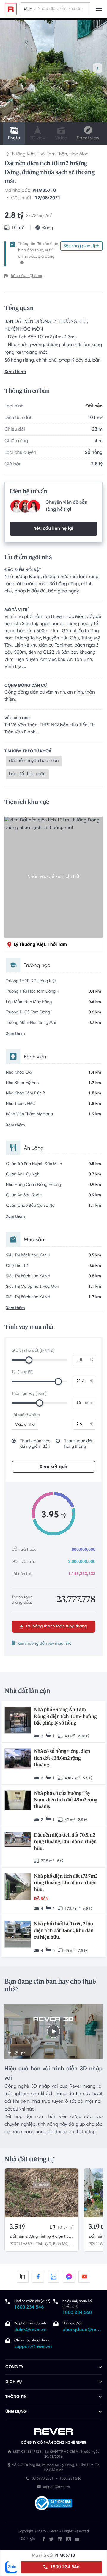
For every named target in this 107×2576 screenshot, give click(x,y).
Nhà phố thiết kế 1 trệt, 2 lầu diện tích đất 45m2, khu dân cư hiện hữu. (64, 1931)
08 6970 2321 (43, 2479)
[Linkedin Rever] (60, 2539)
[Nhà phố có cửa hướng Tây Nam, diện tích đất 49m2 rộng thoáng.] (18, 1801)
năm (89, 1403)
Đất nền (94, 407)
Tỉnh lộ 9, (44, 2244)
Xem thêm (15, 372)
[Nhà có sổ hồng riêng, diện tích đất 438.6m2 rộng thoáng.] (18, 1759)
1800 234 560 (77, 2313)
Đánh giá (28, 2539)
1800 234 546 (64, 2567)
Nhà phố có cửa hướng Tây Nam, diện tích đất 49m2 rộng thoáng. (66, 1800)
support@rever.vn (33, 2347)
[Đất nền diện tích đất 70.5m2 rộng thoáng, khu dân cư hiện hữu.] (18, 1840)
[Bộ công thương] (53, 2504)
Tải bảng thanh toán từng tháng (56, 1627)
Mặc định (23, 1425)
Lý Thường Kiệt (20, 155)
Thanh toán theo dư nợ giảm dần (35, 1444)
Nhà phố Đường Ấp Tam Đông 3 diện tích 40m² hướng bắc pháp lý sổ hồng (65, 1717)
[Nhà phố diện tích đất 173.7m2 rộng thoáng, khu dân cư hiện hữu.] (18, 1887)
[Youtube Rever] (77, 2539)
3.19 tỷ (98, 2227)
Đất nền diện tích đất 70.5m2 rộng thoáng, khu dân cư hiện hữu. (65, 1842)
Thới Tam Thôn (52, 155)
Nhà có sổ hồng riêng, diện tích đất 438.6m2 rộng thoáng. (62, 1758)
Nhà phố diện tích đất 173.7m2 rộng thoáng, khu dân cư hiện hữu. (66, 1883)
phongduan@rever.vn (82, 2330)
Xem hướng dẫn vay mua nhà (45, 1644)
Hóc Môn (79, 155)
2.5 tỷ (17, 2227)
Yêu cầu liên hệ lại (53, 529)
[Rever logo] (11, 9)
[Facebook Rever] (44, 2539)
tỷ (92, 1360)
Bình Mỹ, (61, 2244)
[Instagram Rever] (69, 2539)
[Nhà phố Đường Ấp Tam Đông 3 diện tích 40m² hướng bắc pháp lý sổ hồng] (18, 1721)
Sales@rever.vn (30, 2330)
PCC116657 (21, 2244)
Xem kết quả (53, 1467)
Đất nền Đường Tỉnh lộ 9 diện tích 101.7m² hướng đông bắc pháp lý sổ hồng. (41, 2237)
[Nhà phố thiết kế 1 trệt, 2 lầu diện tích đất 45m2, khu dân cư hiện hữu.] (18, 1935)
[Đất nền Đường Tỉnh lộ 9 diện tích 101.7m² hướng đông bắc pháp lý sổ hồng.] (42, 2193)
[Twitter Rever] (51, 2539)
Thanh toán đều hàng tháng (79, 1444)
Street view (88, 138)
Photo (14, 138)
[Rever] (54, 2432)
